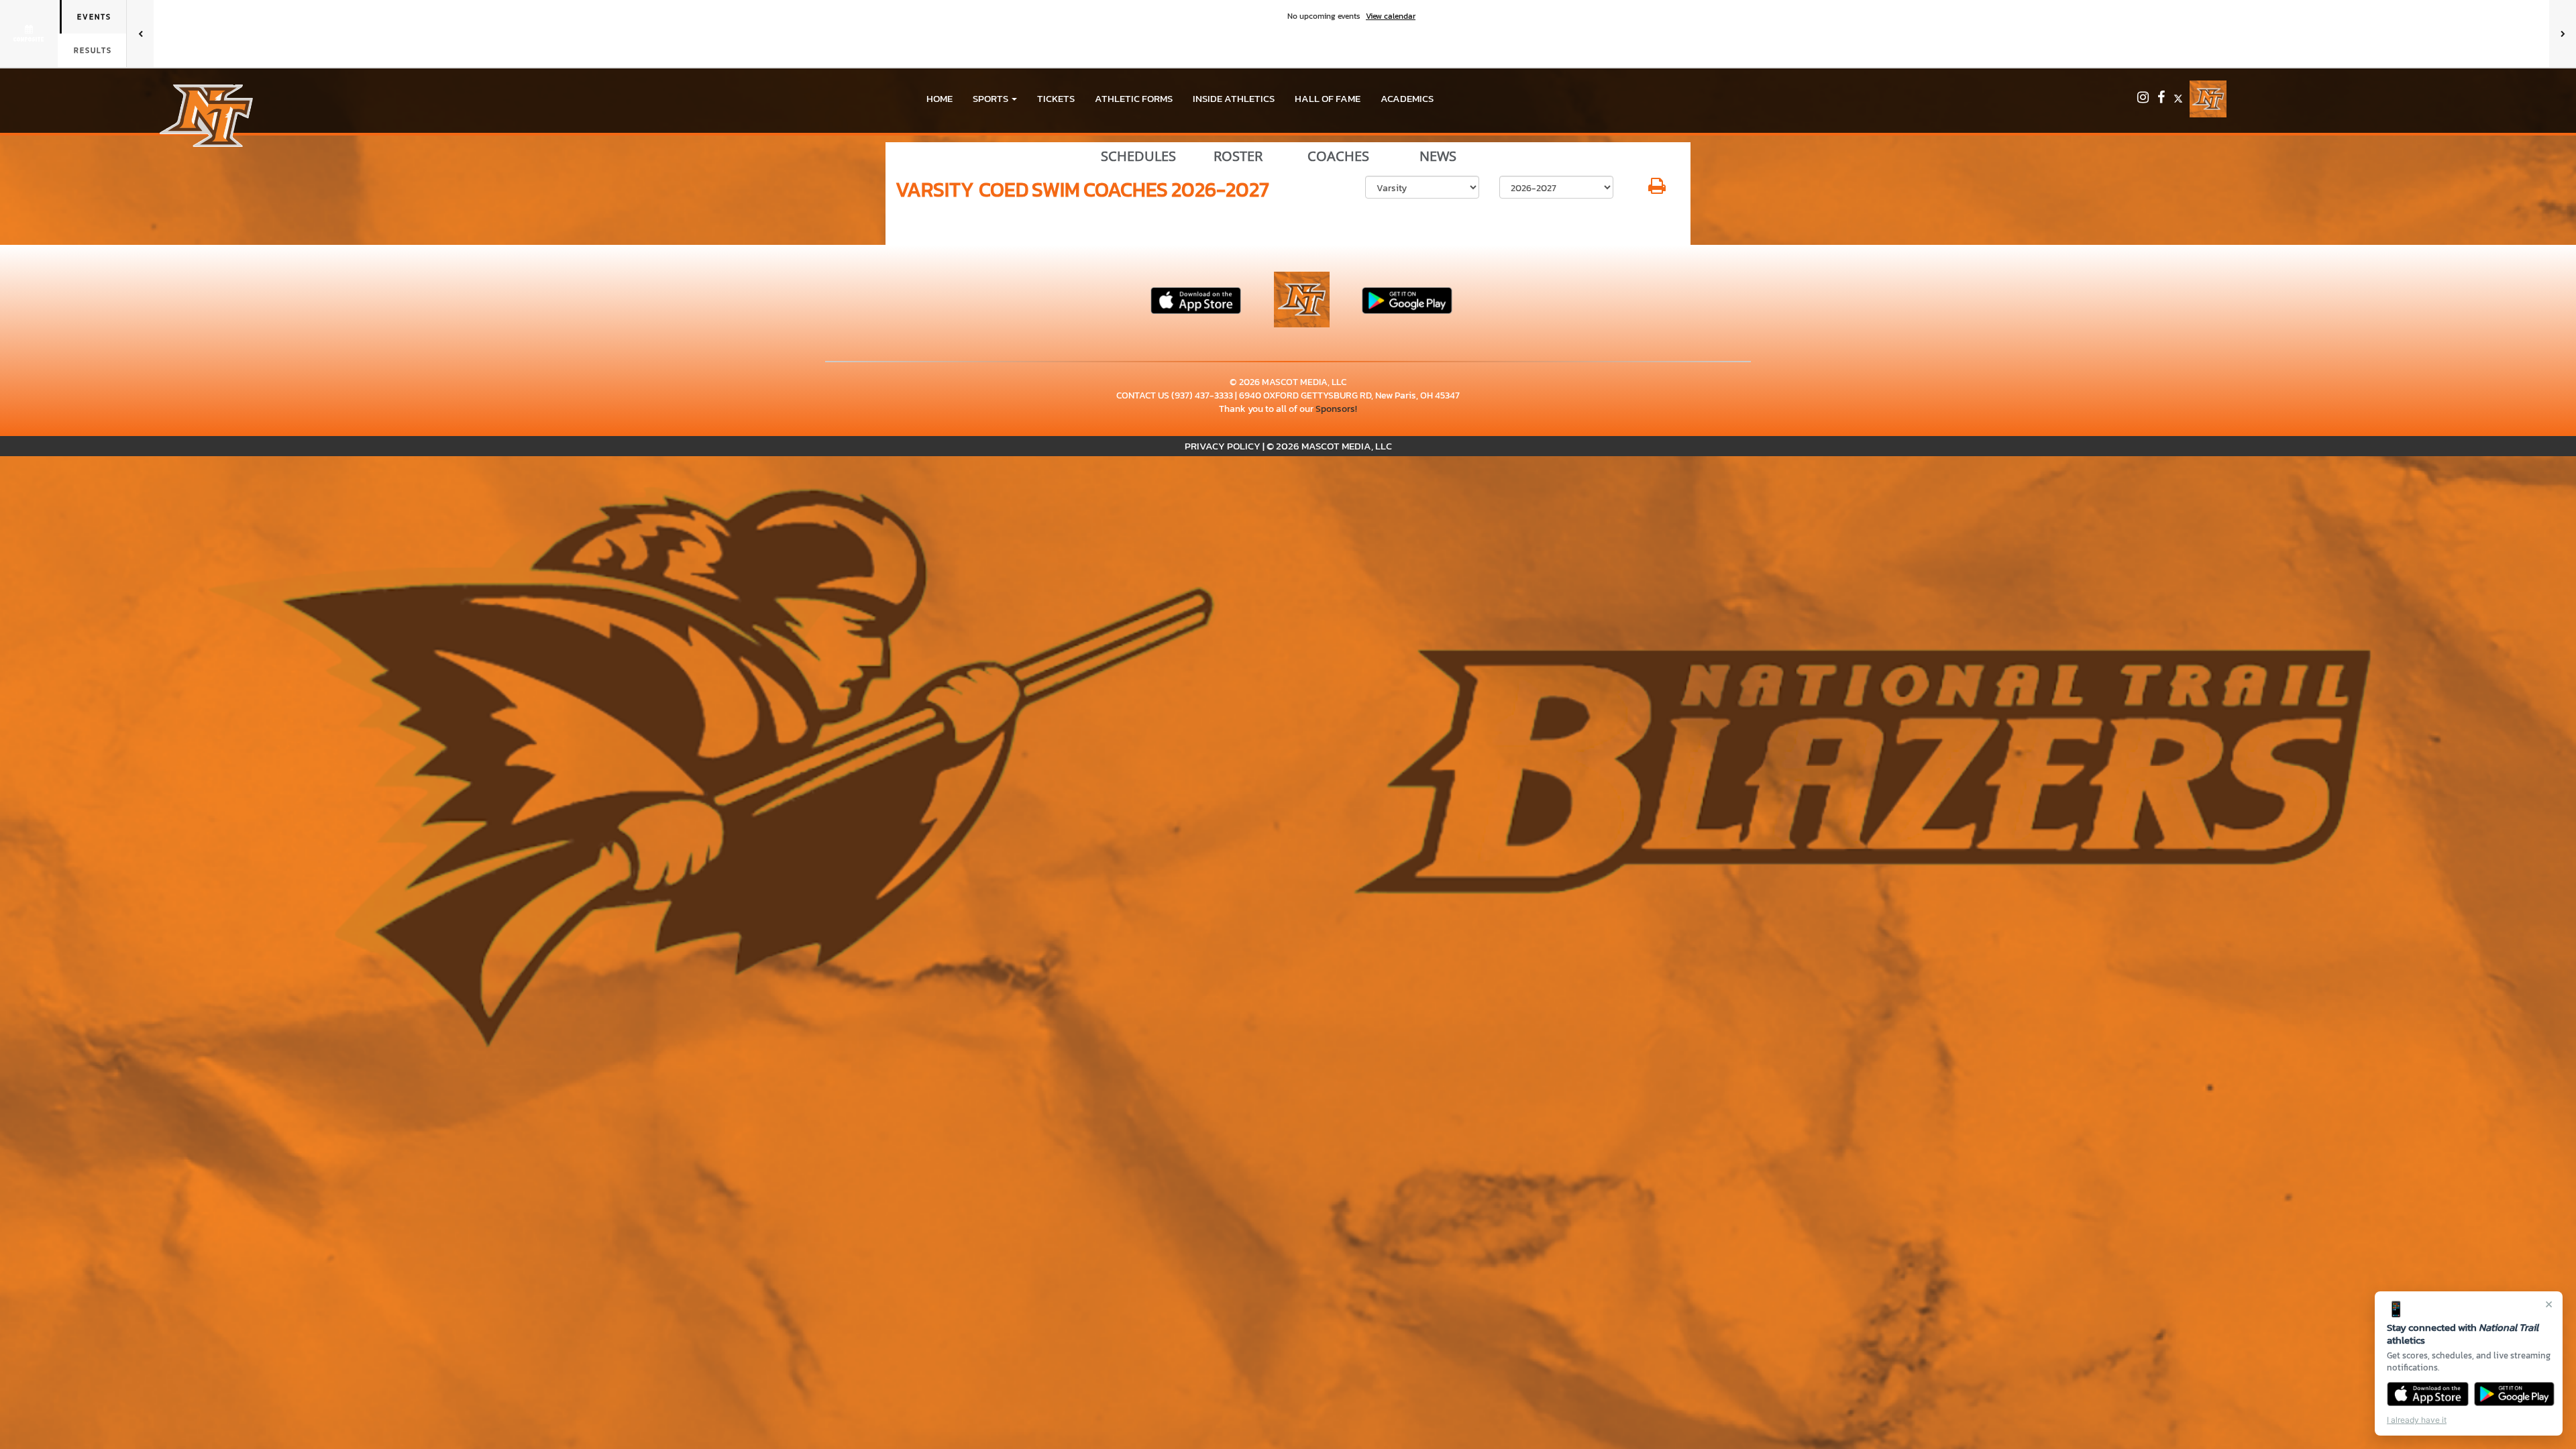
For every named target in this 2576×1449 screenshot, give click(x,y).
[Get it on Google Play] (2515, 1394)
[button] (995, 99)
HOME (940, 98)
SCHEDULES (1138, 156)
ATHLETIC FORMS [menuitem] (1134, 98)
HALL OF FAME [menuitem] (1328, 98)
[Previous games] (140, 34)
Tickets (1056, 98)
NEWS (1438, 156)
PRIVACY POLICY (1223, 446)
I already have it (2417, 1420)
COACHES (1338, 156)
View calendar (1391, 16)
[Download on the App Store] (2428, 1394)
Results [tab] (93, 50)
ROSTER (1238, 156)
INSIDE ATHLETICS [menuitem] (1234, 98)
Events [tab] (94, 17)
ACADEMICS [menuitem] (1407, 98)
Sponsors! (1336, 409)
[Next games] (2563, 34)
